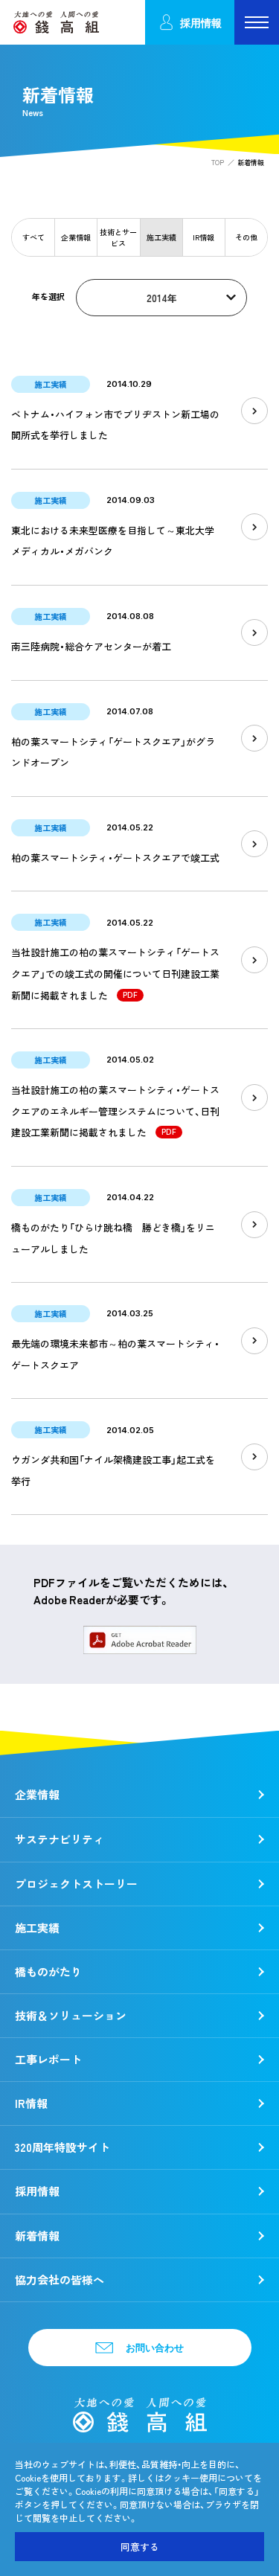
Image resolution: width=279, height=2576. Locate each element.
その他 (246, 237)
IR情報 (203, 237)
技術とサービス (118, 237)
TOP (218, 163)
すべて (33, 237)
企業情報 (76, 237)
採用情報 (201, 23)
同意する (140, 2547)
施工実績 (161, 237)
